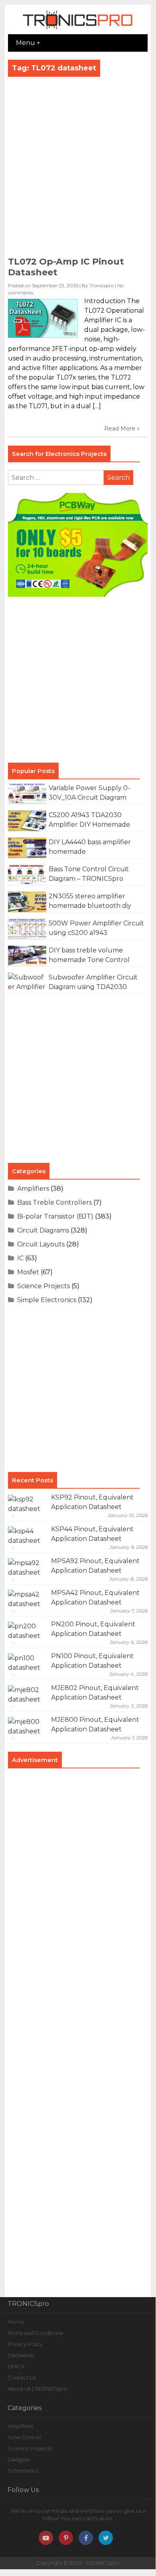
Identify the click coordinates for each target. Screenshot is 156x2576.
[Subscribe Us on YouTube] (46, 2538)
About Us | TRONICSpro (38, 2389)
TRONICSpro (103, 2563)
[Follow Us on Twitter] (106, 2538)
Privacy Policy (25, 2344)
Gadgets (19, 2459)
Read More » (122, 428)
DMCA (16, 2366)
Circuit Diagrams (43, 1230)
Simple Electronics (47, 1300)
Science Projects (43, 1286)
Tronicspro (102, 285)
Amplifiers (33, 1189)
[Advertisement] (78, 169)
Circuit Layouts (41, 1244)
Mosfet (28, 1272)
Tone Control (24, 2437)
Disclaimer (21, 2355)
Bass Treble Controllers (54, 1202)
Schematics (23, 2471)
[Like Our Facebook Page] (86, 2538)
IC (20, 1258)
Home (16, 2322)
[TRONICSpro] (78, 29)
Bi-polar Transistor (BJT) (55, 1216)
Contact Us (22, 2377)
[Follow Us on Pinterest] (66, 2538)
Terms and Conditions (35, 2333)
